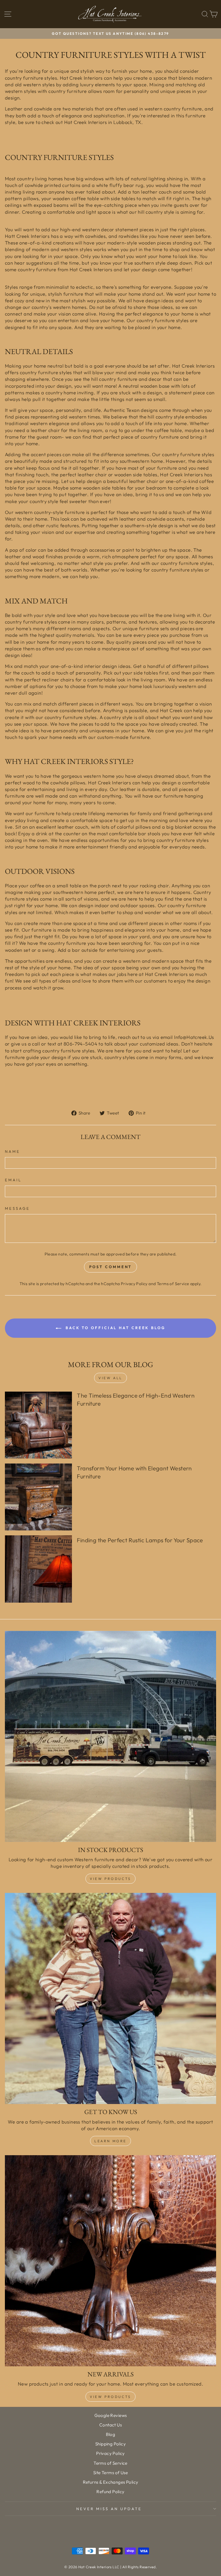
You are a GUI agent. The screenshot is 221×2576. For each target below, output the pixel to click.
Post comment (111, 1267)
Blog (111, 2434)
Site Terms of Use (110, 2473)
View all (110, 1378)
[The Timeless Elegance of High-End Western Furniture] (38, 1425)
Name (13, 1151)
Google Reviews (111, 2415)
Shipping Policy (110, 2444)
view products (110, 2397)
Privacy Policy (134, 1284)
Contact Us (110, 2425)
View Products (110, 1879)
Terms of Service (173, 1284)
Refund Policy (110, 2492)
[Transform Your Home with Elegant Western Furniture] (38, 1497)
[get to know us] (110, 1998)
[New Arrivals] (110, 2261)
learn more (110, 2141)
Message (17, 1208)
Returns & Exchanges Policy (111, 2482)
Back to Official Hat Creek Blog (115, 1328)
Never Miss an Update (109, 2509)
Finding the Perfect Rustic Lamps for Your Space (140, 1540)
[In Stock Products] (110, 1736)
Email (13, 1180)
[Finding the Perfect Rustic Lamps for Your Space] (38, 1569)
